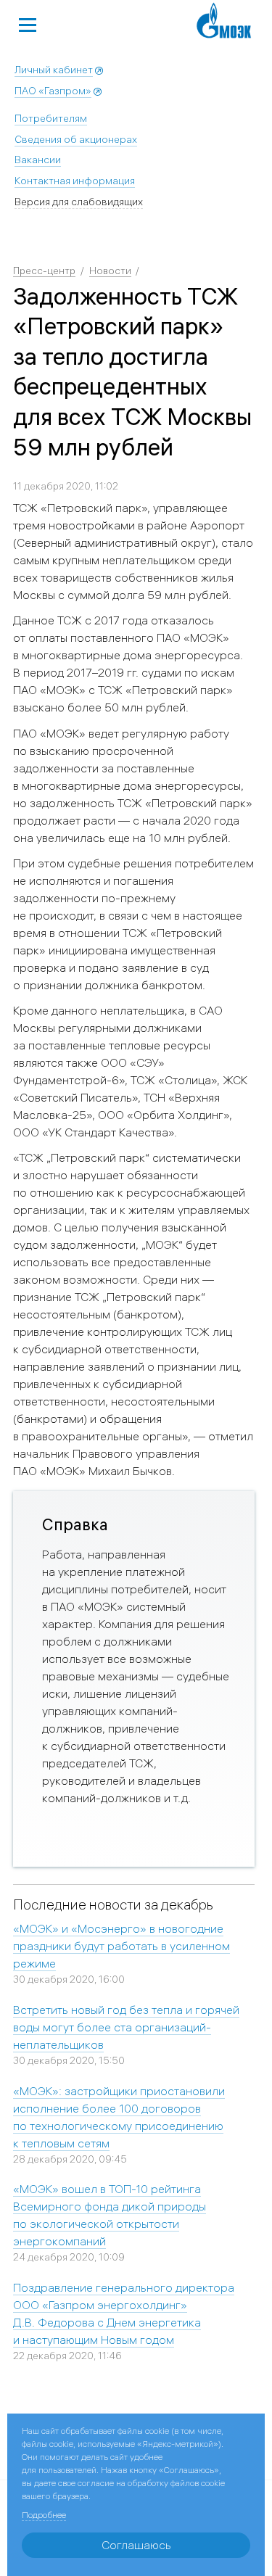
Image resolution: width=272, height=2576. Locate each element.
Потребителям (51, 118)
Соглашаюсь (136, 2545)
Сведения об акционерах (76, 139)
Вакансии (38, 160)
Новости (110, 271)
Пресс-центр (44, 271)
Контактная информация (75, 181)
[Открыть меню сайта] (28, 23)
